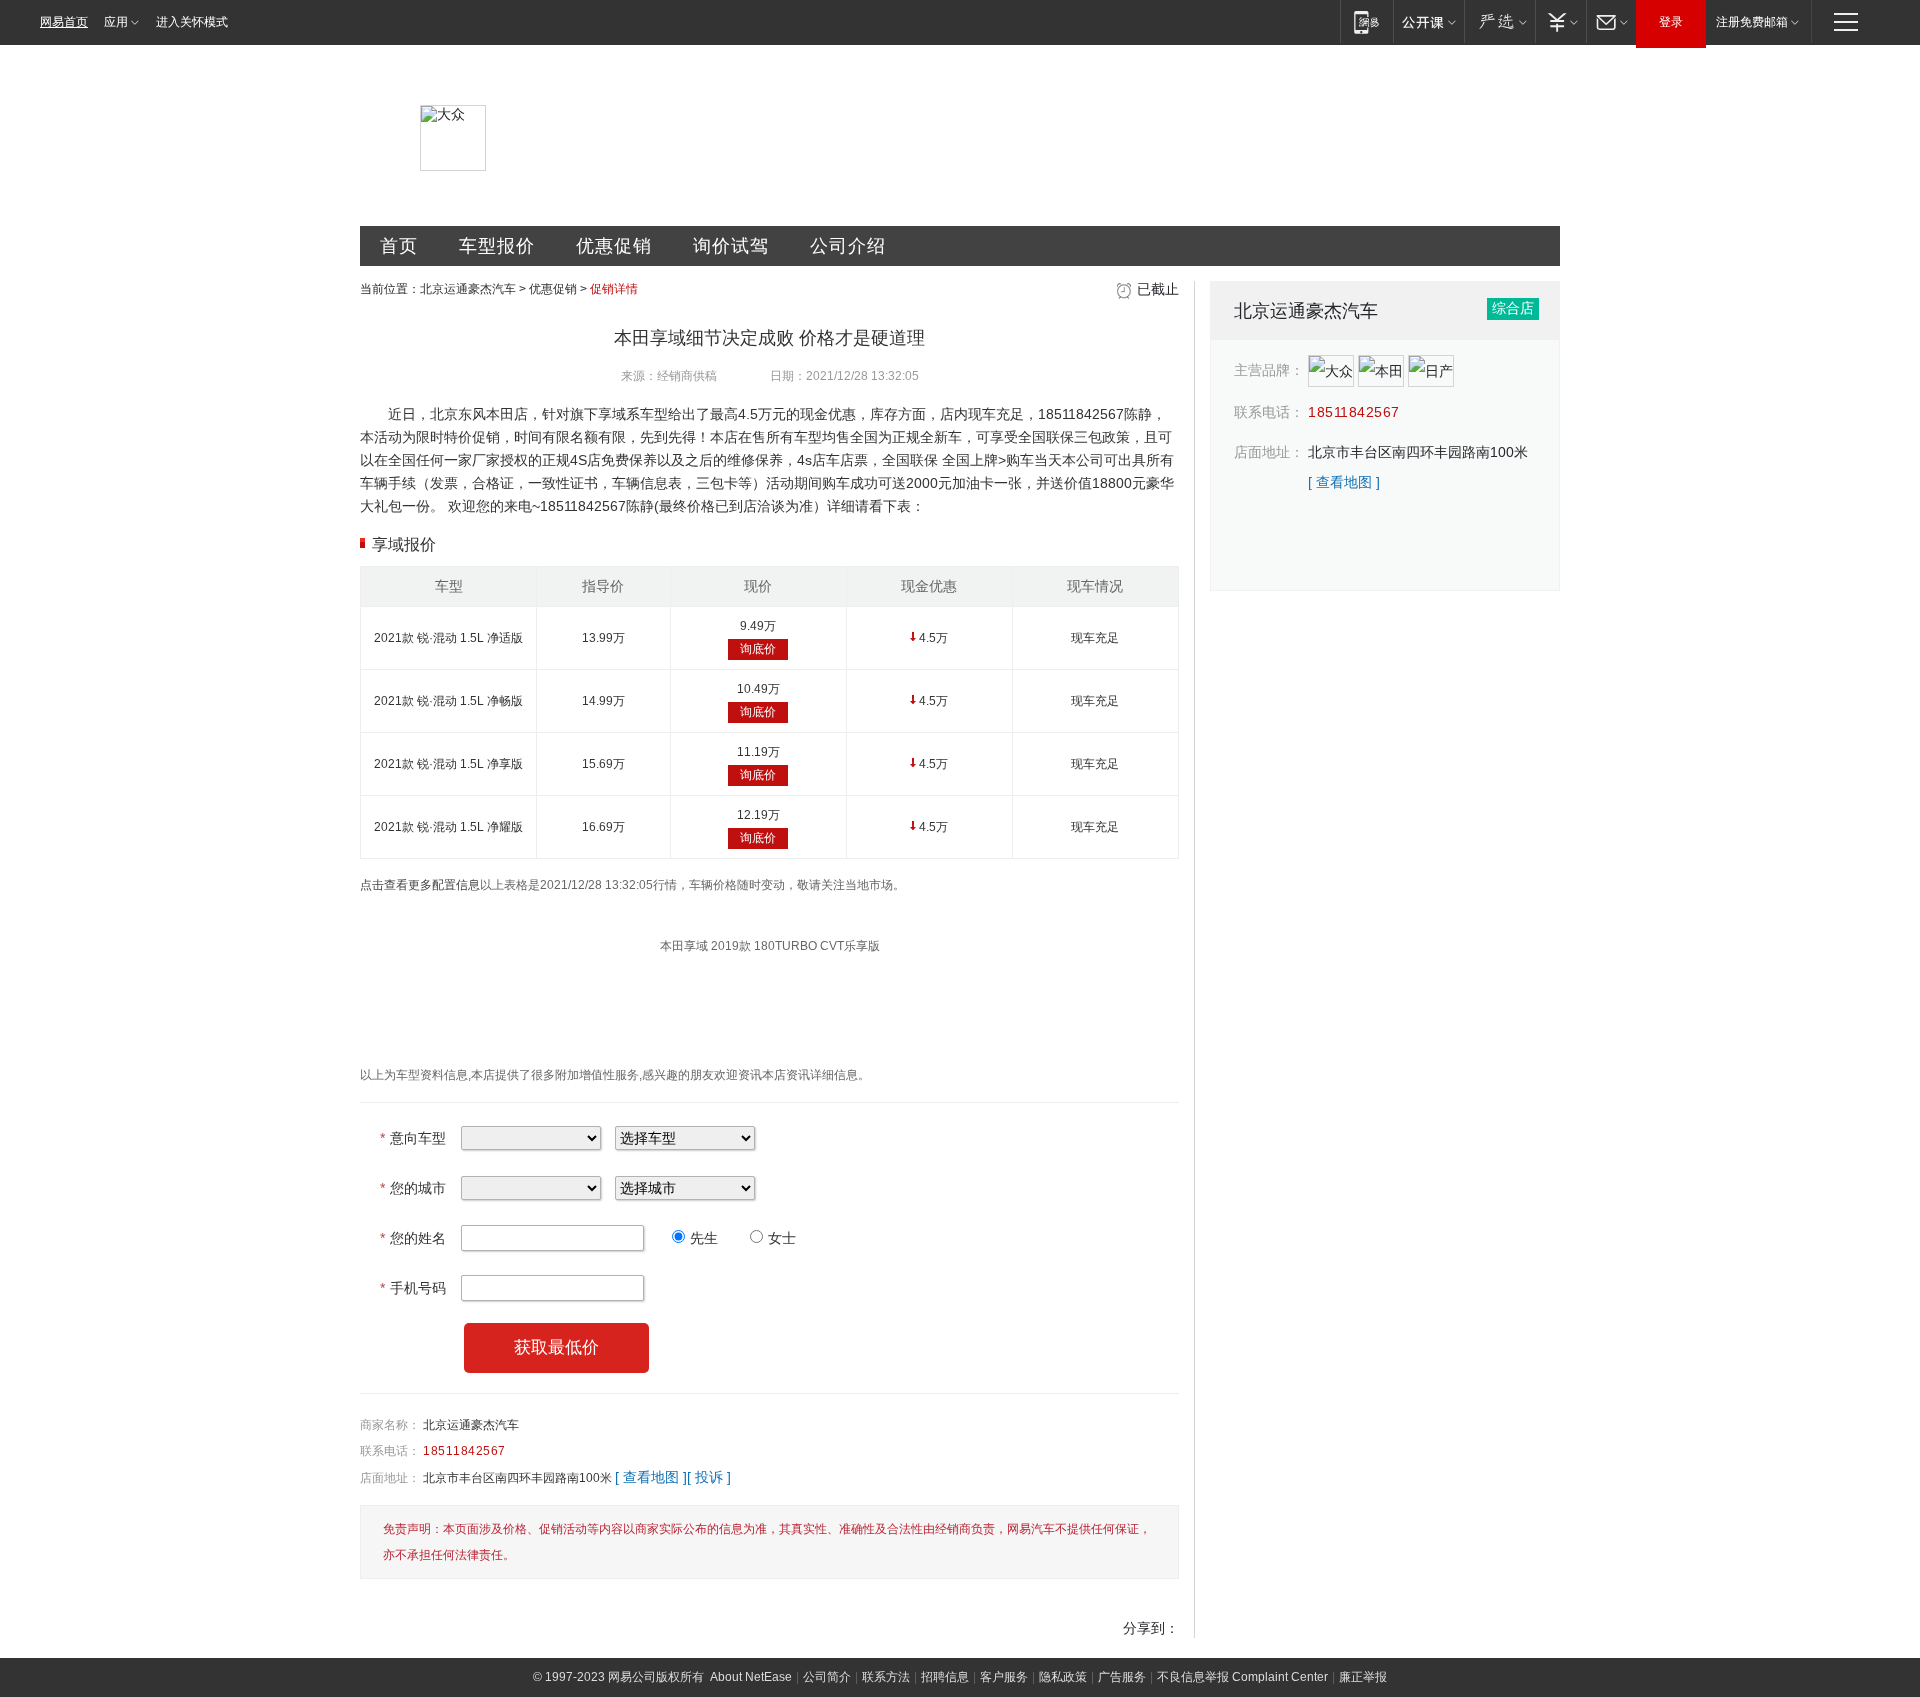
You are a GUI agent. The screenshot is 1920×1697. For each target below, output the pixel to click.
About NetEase (751, 1677)
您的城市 (413, 1188)
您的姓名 (413, 1238)
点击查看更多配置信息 (420, 885)
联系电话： (390, 1451)
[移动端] (1366, 21)
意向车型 (413, 1138)
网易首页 (64, 22)
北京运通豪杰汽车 (468, 289)
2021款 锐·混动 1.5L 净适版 (448, 638)
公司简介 (827, 1677)
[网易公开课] (1428, 21)
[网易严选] (1499, 21)
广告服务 (1122, 1677)
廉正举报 (1363, 1677)
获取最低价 (556, 1347)
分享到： (1151, 1628)
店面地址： (390, 1478)
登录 (1671, 22)
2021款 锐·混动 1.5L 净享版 (448, 764)
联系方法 (886, 1677)
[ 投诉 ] (709, 1477)
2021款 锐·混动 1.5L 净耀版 (448, 827)
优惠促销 (614, 246)
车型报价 (497, 246)
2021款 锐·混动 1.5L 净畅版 (448, 701)
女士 (782, 1238)
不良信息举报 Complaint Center (1242, 1677)
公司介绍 (848, 246)
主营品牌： (1269, 370)
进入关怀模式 (192, 22)
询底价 (758, 649)
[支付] (1560, 21)
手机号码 (413, 1288)
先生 (704, 1238)
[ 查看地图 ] (651, 1477)
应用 (116, 22)
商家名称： (390, 1425)
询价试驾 (731, 246)
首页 (399, 246)
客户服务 (1004, 1677)
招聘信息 (945, 1677)
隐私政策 (1063, 1677)
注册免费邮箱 (1752, 22)
